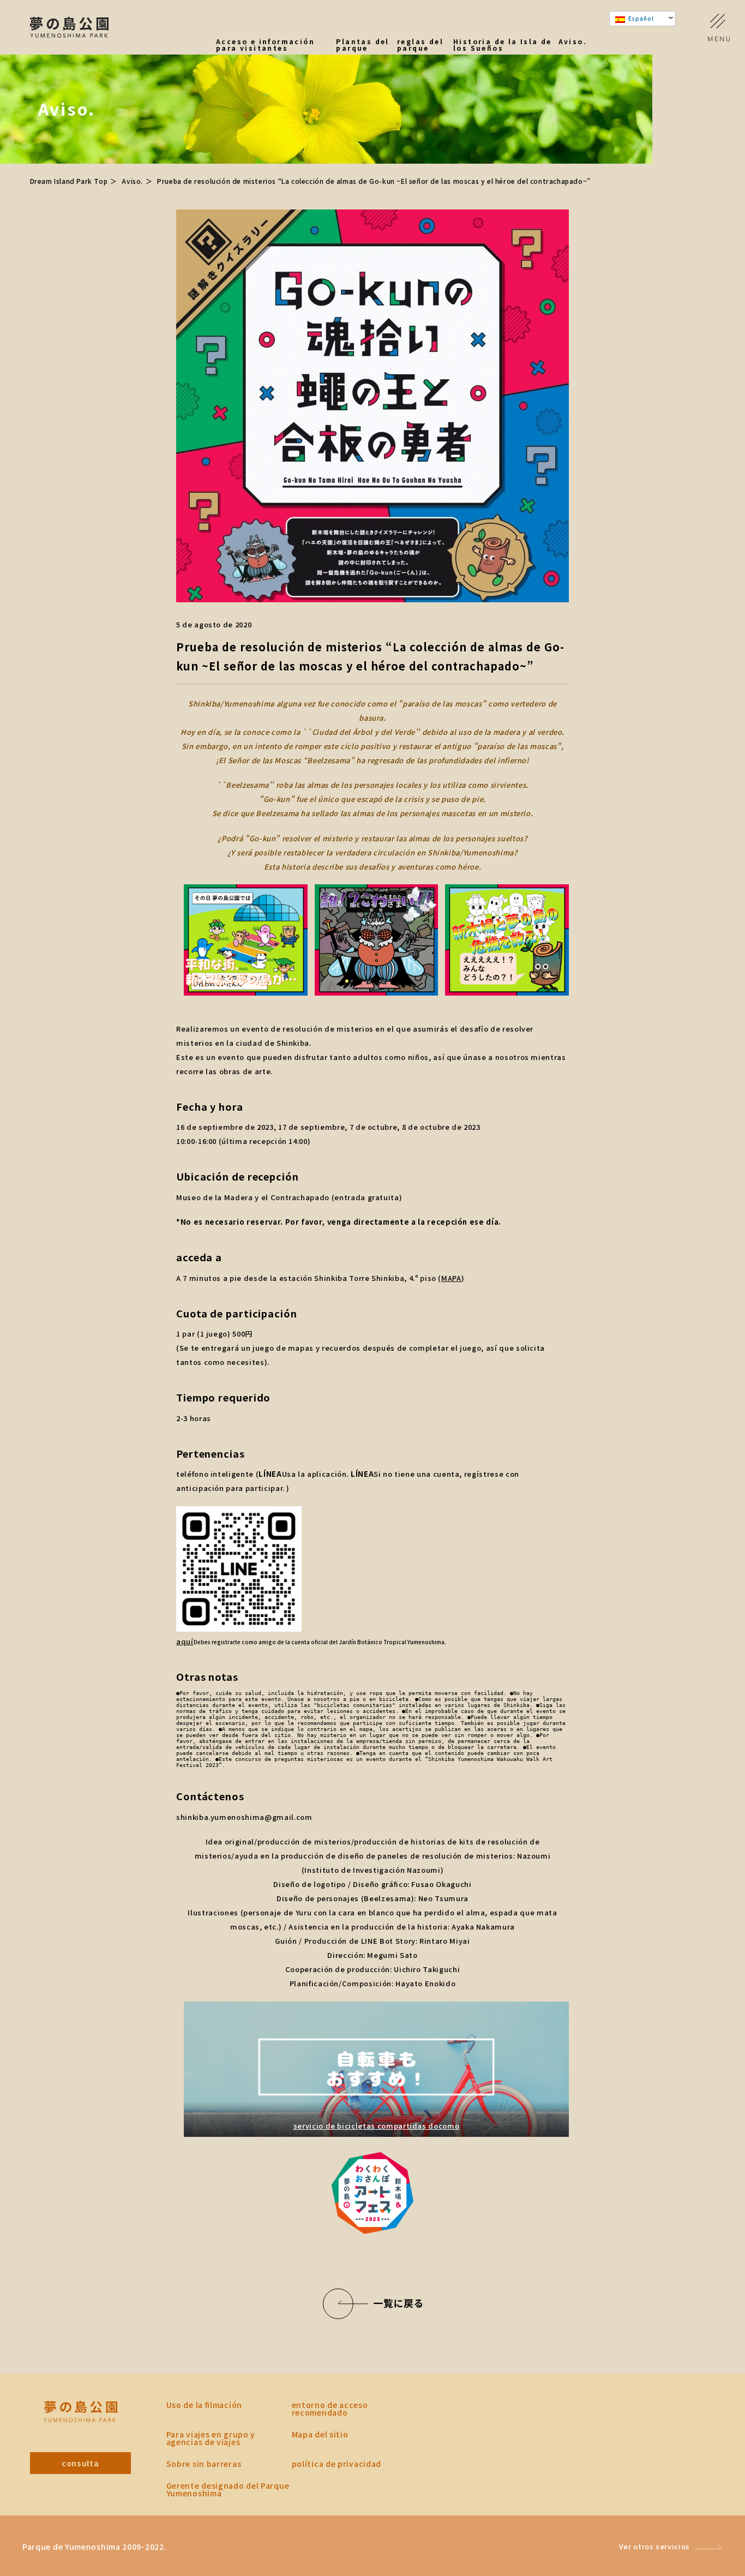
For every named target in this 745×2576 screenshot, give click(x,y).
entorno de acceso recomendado (330, 2409)
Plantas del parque (362, 45)
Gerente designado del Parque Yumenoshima (228, 2489)
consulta (80, 2463)
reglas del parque (420, 45)
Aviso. (573, 42)
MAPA (451, 1278)
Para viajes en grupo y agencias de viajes (211, 2438)
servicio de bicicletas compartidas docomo (377, 2126)
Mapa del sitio (320, 2434)
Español (640, 18)
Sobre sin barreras (204, 2464)
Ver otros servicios (654, 2546)
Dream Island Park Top (69, 181)
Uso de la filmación (204, 2405)
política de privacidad (337, 2464)
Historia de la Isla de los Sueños (503, 45)
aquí (185, 1641)
